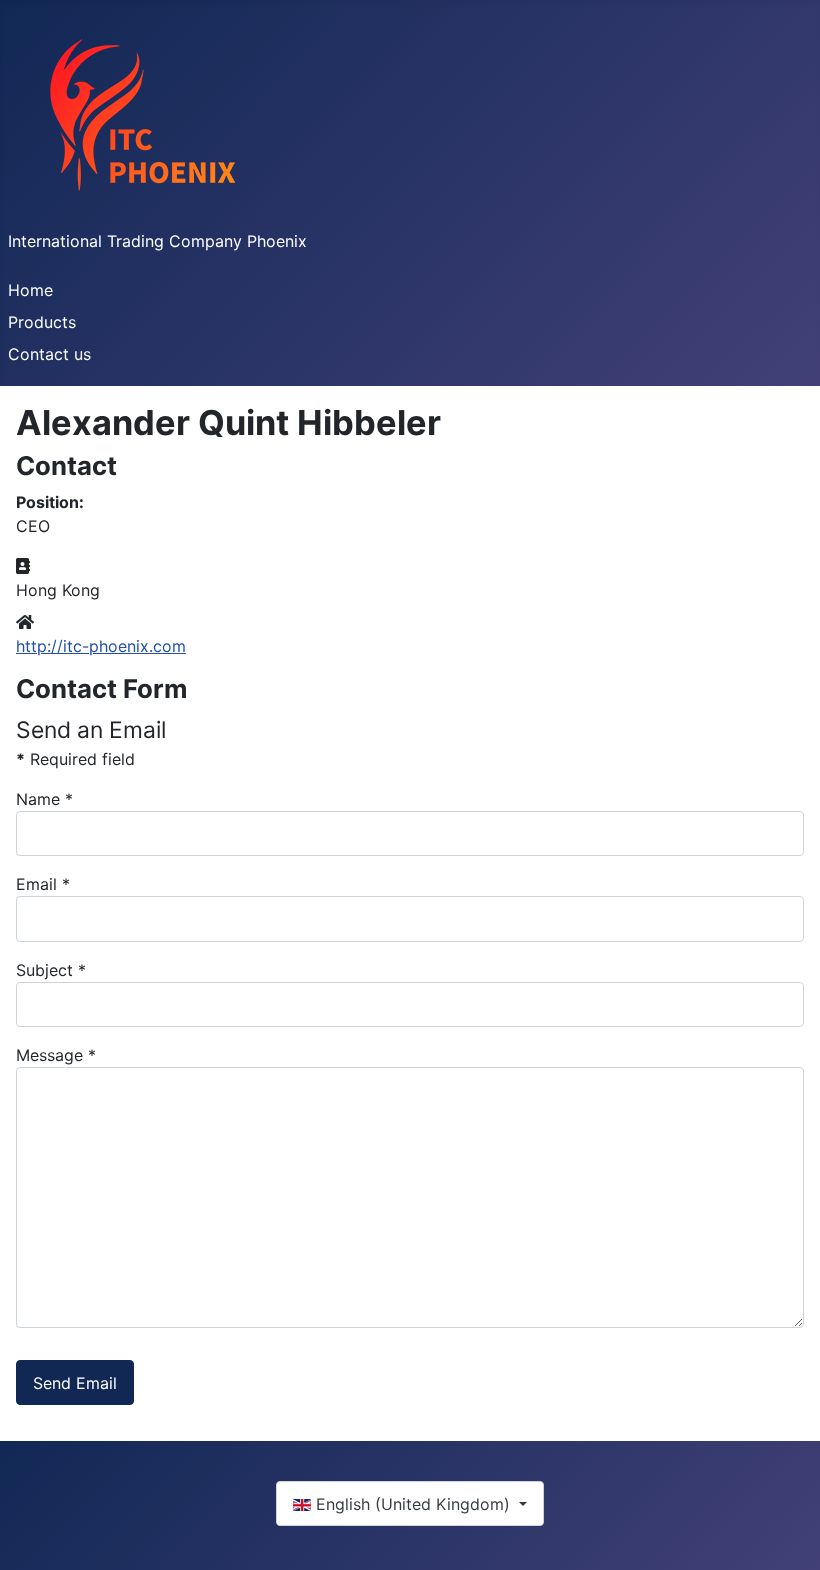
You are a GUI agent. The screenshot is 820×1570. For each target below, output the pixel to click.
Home (30, 290)
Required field (75, 759)
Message (56, 1055)
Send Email (75, 1383)
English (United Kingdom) (413, 1504)
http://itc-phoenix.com (101, 646)
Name (44, 799)
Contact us (49, 354)
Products (42, 322)
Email (43, 884)
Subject (51, 970)
